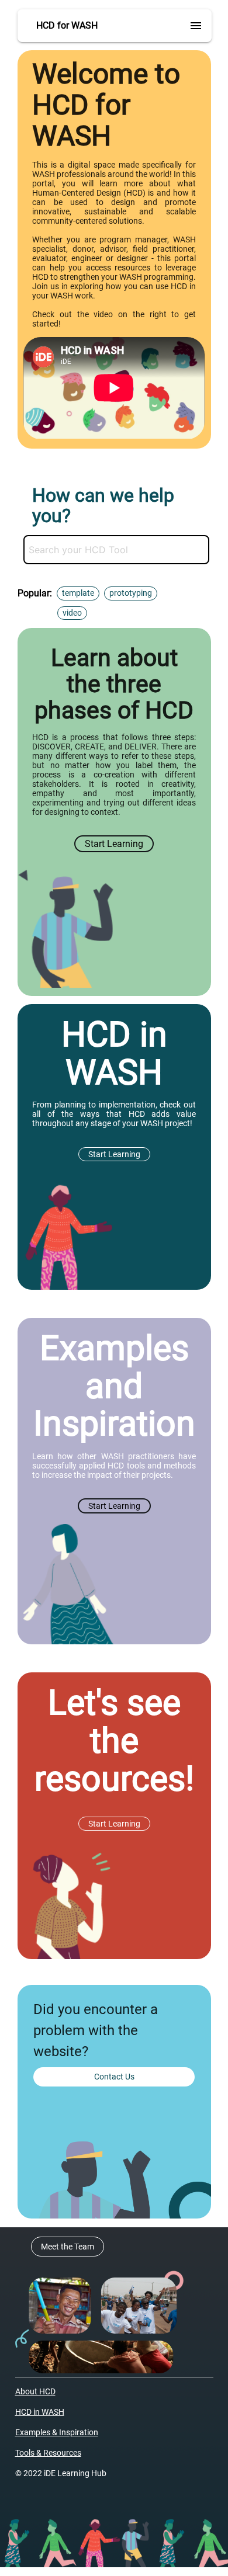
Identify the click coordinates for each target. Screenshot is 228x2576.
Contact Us (114, 2077)
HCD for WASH (67, 25)
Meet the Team (68, 2247)
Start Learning (114, 844)
